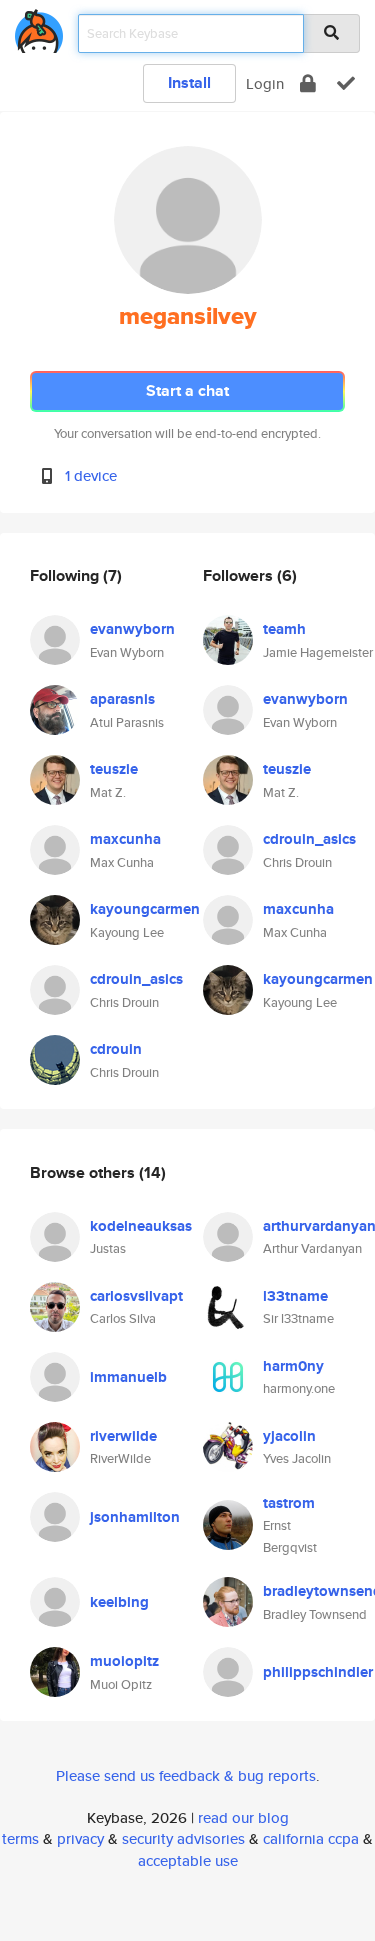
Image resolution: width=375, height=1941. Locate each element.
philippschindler (318, 1672)
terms (20, 1838)
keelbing (119, 1602)
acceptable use (188, 1860)
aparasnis (122, 699)
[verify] (346, 83)
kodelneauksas (141, 1226)
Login (265, 83)
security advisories (183, 1838)
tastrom (289, 1503)
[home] (39, 27)
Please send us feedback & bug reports (186, 1775)
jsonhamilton (135, 1517)
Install (189, 82)
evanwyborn (132, 629)
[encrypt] (308, 83)
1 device (91, 475)
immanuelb (128, 1377)
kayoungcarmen (145, 909)
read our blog (243, 1817)
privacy (80, 1838)
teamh (284, 629)
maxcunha (125, 839)
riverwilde (123, 1436)
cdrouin (116, 1049)
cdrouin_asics (136, 979)
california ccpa (311, 1838)
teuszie (114, 769)
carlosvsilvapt (136, 1296)
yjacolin (289, 1436)
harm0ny (293, 1366)
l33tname (295, 1296)
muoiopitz (124, 1661)
